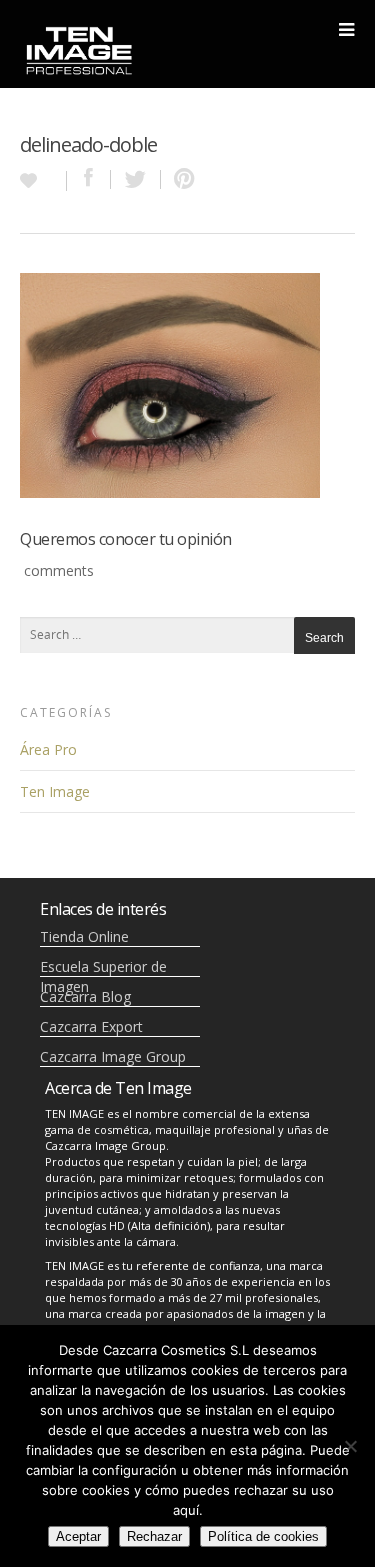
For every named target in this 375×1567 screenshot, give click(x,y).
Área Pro (48, 749)
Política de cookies (263, 1536)
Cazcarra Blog (85, 996)
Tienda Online (84, 936)
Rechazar (154, 1536)
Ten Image (55, 791)
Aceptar (78, 1536)
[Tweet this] (136, 179)
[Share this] (89, 179)
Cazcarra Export (91, 1026)
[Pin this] (180, 179)
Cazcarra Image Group (113, 1056)
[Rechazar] (350, 1446)
